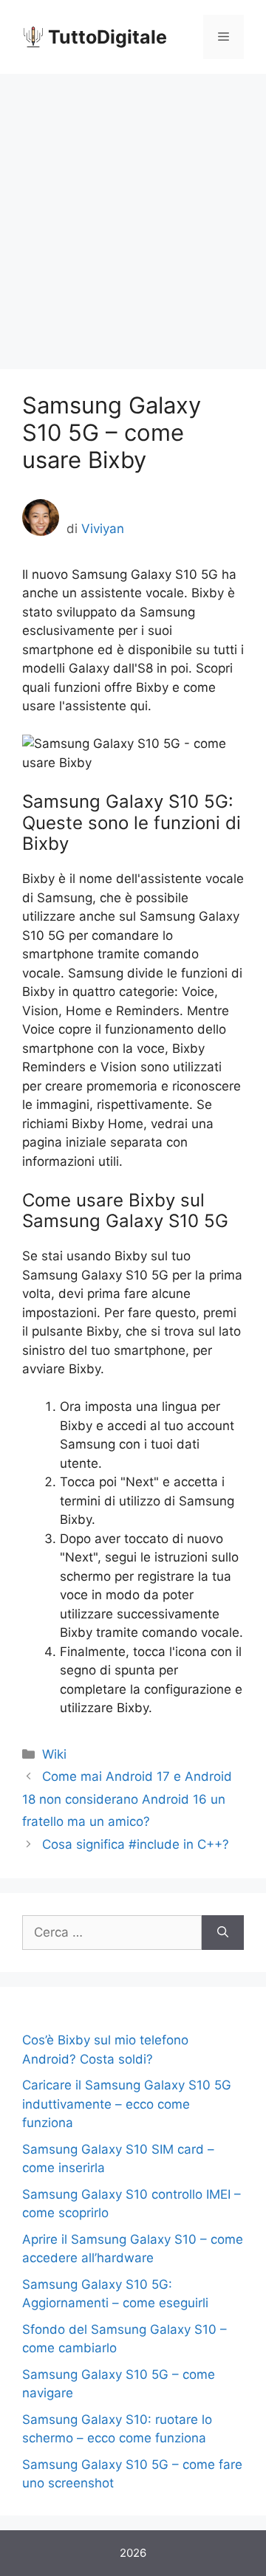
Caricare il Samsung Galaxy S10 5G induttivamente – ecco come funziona (127, 2104)
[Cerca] (223, 1933)
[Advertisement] (133, 214)
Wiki (54, 1754)
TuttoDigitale (108, 37)
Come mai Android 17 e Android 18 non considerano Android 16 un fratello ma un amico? (127, 1799)
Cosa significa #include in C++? (136, 1844)
